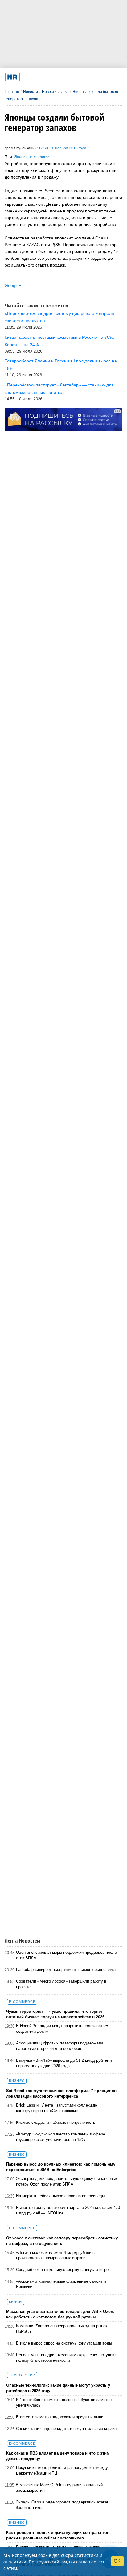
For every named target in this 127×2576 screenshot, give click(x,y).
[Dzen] (61, 77)
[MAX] (50, 77)
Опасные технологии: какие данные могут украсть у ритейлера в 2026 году (58, 2388)
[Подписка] (94, 77)
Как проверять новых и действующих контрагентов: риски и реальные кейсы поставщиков (58, 2535)
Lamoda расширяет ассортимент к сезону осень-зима (66, 1970)
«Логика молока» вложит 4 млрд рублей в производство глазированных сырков (55, 2255)
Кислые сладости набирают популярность (56, 2122)
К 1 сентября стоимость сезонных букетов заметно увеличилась (64, 2402)
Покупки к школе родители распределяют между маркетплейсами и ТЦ (62, 2470)
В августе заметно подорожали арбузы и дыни (60, 2417)
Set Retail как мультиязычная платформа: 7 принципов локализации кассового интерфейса (61, 2093)
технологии (40, 157)
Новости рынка (55, 92)
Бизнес (17, 2081)
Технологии (22, 2375)
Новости (31, 92)
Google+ (13, 285)
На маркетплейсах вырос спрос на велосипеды (60, 2196)
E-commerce (22, 2002)
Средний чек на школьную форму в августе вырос (63, 2270)
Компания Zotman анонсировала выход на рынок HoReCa (62, 2329)
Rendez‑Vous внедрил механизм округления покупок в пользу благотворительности (67, 2358)
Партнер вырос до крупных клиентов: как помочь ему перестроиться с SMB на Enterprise (61, 2167)
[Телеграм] (27, 77)
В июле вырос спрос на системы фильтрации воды (64, 2343)
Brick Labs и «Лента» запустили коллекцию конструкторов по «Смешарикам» (57, 2108)
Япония (21, 157)
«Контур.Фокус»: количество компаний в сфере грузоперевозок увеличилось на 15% (61, 2137)
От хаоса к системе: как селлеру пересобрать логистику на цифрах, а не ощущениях (62, 2241)
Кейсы (16, 2302)
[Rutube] (83, 77)
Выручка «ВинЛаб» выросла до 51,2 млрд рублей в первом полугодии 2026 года (64, 2063)
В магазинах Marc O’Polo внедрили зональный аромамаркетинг (59, 2488)
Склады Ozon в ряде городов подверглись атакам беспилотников (63, 2505)
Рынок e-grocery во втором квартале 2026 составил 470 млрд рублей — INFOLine (68, 2210)
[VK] (38, 77)
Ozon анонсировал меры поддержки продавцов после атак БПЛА (66, 1955)
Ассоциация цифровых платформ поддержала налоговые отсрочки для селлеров (60, 2046)
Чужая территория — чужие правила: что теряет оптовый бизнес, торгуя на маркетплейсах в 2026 (55, 2014)
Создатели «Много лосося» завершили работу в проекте (61, 1984)
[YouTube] (72, 77)
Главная (12, 92)
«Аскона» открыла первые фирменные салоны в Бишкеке (61, 2284)
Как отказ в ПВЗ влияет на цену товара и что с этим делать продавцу (58, 2456)
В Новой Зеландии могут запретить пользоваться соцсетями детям (63, 2029)
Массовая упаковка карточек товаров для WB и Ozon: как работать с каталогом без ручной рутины (60, 2314)
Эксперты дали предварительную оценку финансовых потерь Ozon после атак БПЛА (67, 2181)
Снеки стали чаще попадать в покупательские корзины (68, 2429)
